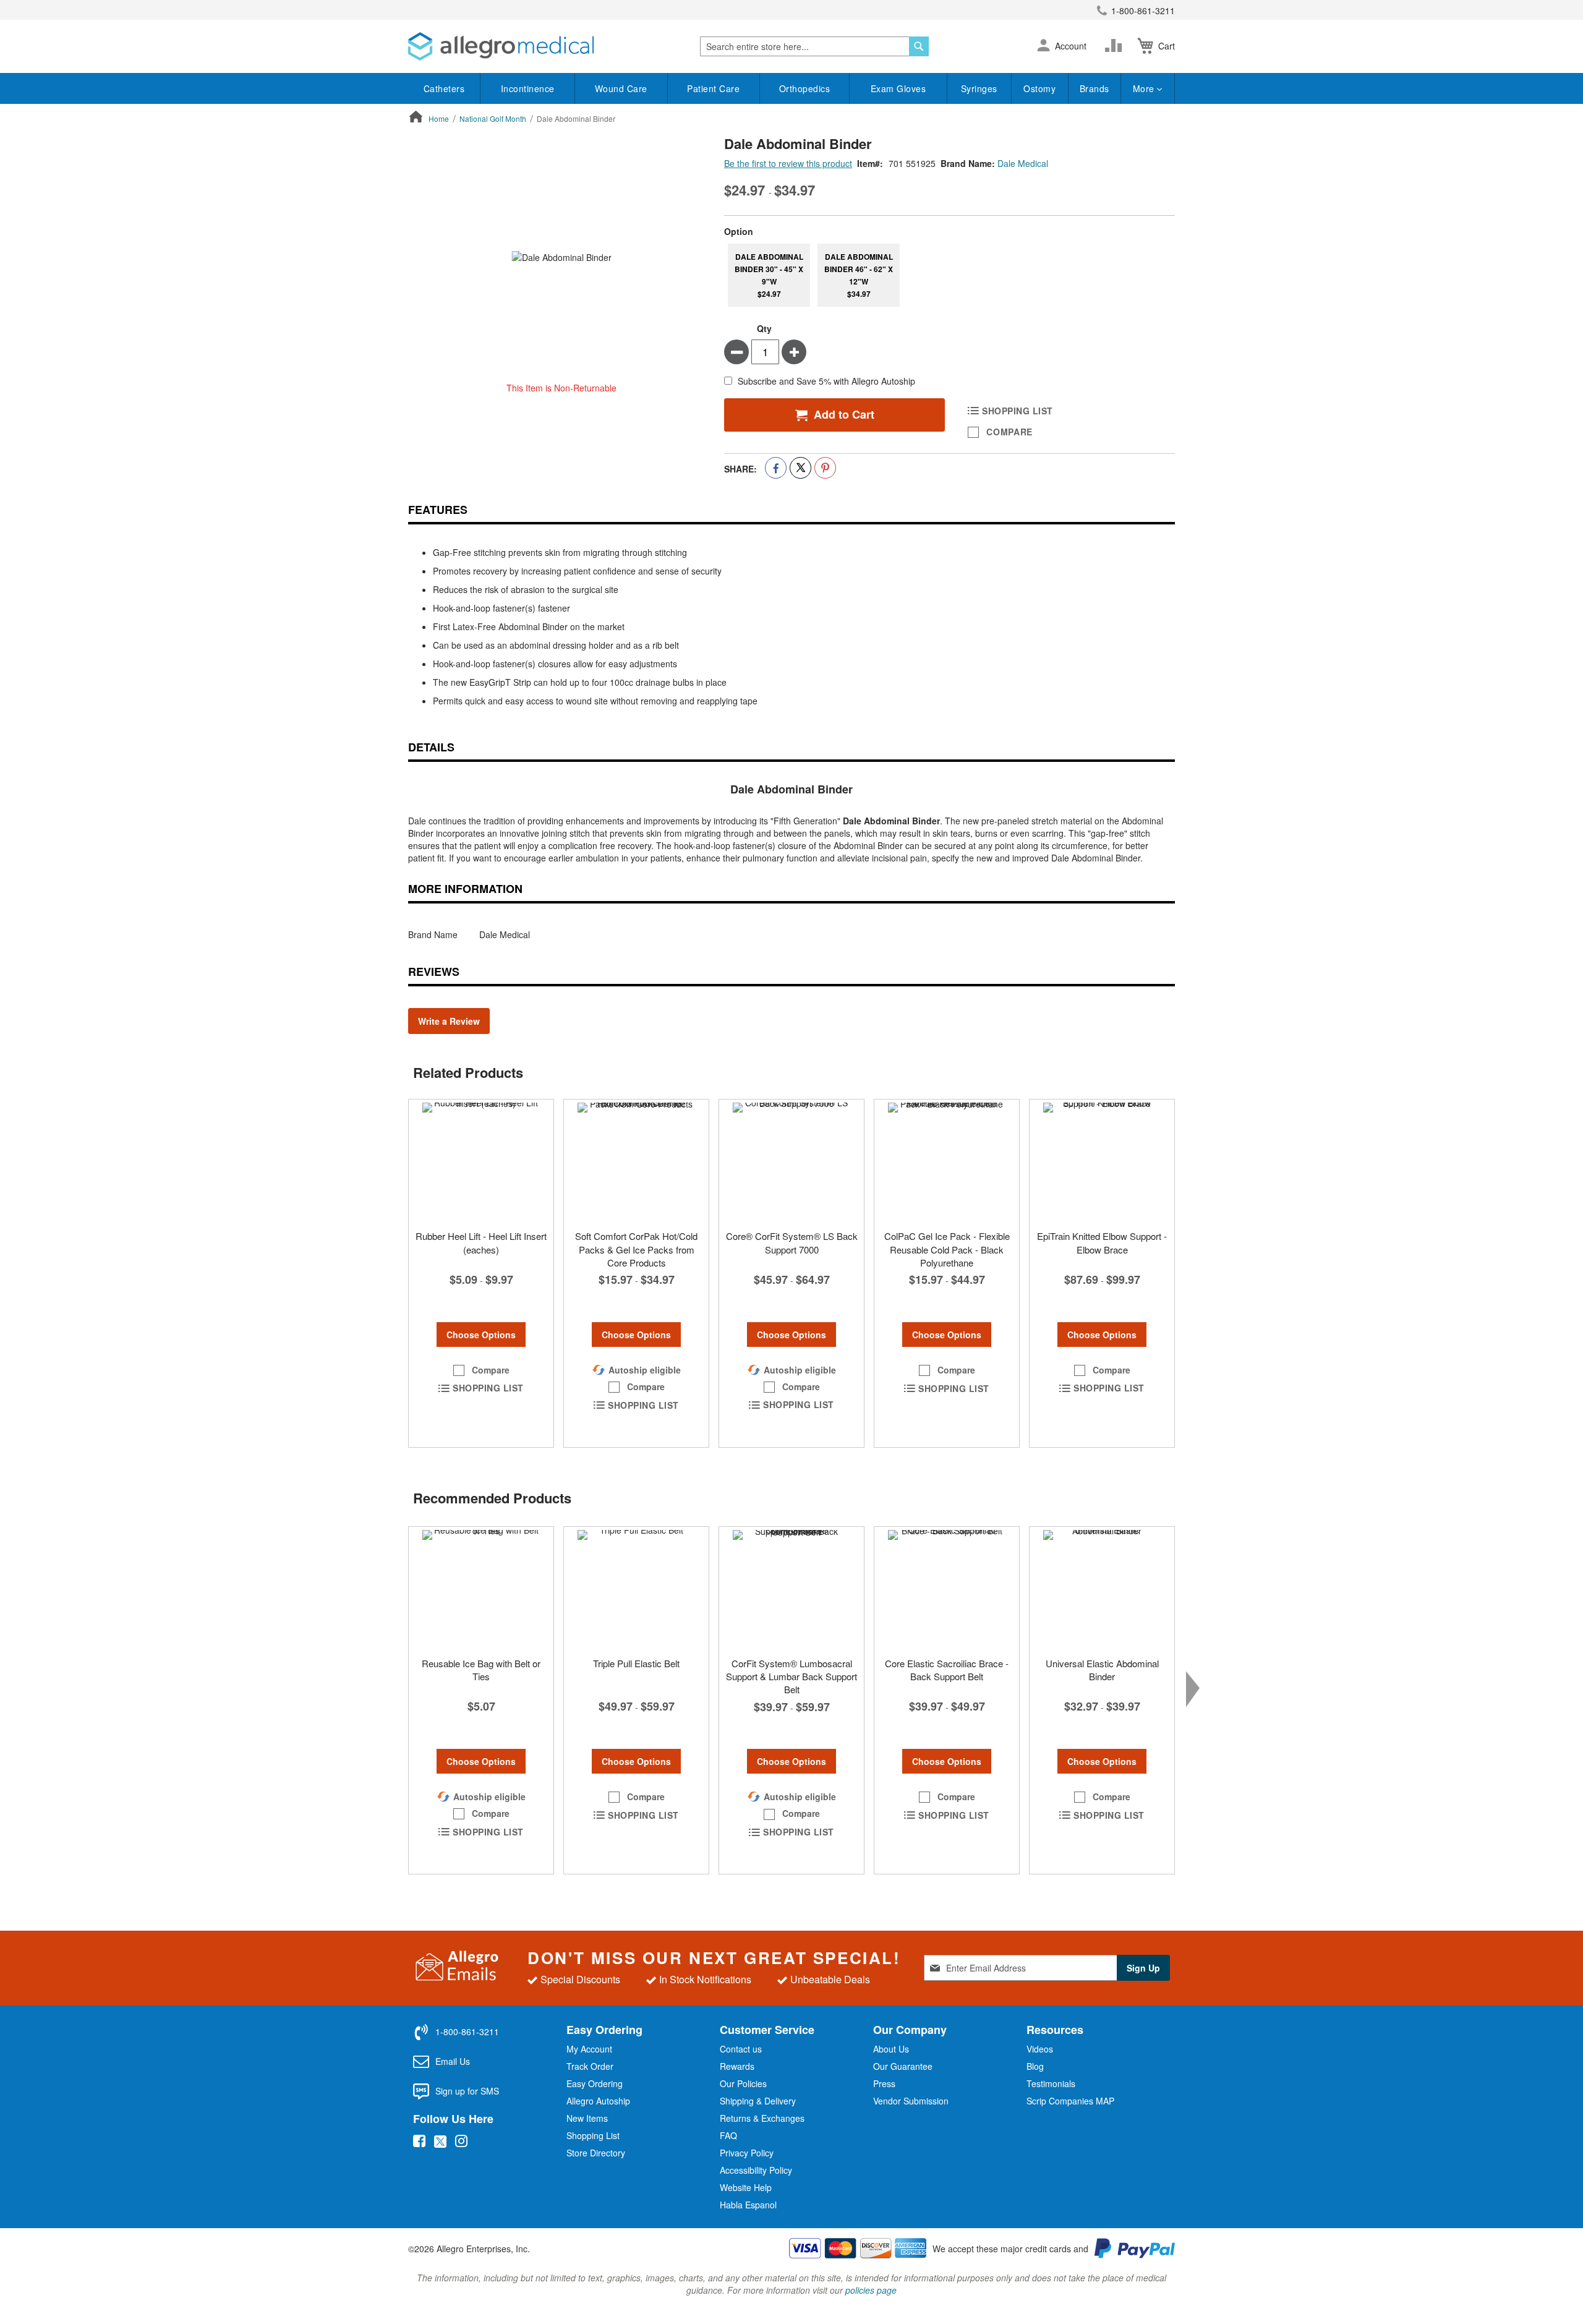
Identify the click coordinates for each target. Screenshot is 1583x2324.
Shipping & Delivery (758, 2101)
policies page (871, 2290)
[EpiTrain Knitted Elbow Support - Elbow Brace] (1102, 1161)
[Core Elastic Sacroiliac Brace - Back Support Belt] (947, 1589)
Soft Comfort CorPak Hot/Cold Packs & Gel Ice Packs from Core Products (636, 1249)
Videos (1040, 2049)
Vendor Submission (911, 2101)
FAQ (728, 2135)
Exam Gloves (898, 88)
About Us (891, 2049)
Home (439, 118)
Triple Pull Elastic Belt (636, 1663)
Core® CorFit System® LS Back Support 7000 (792, 1242)
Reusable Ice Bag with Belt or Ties (481, 1670)
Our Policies (743, 2083)
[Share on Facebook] (776, 468)
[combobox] (814, 46)
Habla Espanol (748, 2205)
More (1145, 88)
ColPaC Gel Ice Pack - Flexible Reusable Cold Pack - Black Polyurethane (947, 1249)
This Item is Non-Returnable (561, 388)
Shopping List (593, 2135)
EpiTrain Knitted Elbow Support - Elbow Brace (1102, 1242)
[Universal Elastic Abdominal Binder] (1102, 1589)
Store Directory (596, 2153)
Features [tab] (438, 510)
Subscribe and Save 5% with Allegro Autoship (826, 382)
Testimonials (1051, 2083)
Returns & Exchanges (762, 2118)
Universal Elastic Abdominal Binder (1102, 1670)
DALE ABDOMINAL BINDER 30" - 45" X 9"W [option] (769, 275)
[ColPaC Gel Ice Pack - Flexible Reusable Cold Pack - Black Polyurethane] (947, 1161)
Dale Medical (1023, 163)
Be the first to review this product (788, 163)
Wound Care (621, 88)
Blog (1035, 2066)
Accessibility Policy (756, 2170)
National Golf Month (493, 118)
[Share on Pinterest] (825, 468)
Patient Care (713, 88)
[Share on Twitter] (800, 468)
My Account (589, 2049)
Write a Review (449, 1021)
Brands (1094, 88)
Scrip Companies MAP (1070, 2101)
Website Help (746, 2187)
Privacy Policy (747, 2153)
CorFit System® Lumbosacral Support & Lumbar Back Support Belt (791, 1677)
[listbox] (949, 275)
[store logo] (501, 46)
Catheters (444, 88)
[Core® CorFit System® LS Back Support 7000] (791, 1161)
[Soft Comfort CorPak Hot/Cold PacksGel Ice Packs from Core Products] (636, 1161)
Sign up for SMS (467, 2091)
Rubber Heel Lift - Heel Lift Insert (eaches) (481, 1242)
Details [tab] (431, 747)
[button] (1043, 46)
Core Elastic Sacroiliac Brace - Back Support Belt (947, 1670)
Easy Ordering (595, 2083)
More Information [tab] (465, 889)
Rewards (737, 2066)
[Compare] (1116, 46)
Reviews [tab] (434, 972)
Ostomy (1039, 88)
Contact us (741, 2049)
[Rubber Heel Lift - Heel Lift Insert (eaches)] (481, 1161)
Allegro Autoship (598, 2101)
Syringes (979, 88)
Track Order (590, 2066)
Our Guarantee (903, 2066)
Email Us (453, 2061)
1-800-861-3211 (1143, 11)
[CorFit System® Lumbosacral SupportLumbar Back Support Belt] (791, 1589)
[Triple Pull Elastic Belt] (636, 1589)
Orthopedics (805, 88)
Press (884, 2083)
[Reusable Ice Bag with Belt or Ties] (481, 1589)
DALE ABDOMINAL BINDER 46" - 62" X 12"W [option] (859, 275)
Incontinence (528, 88)
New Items (587, 2118)
